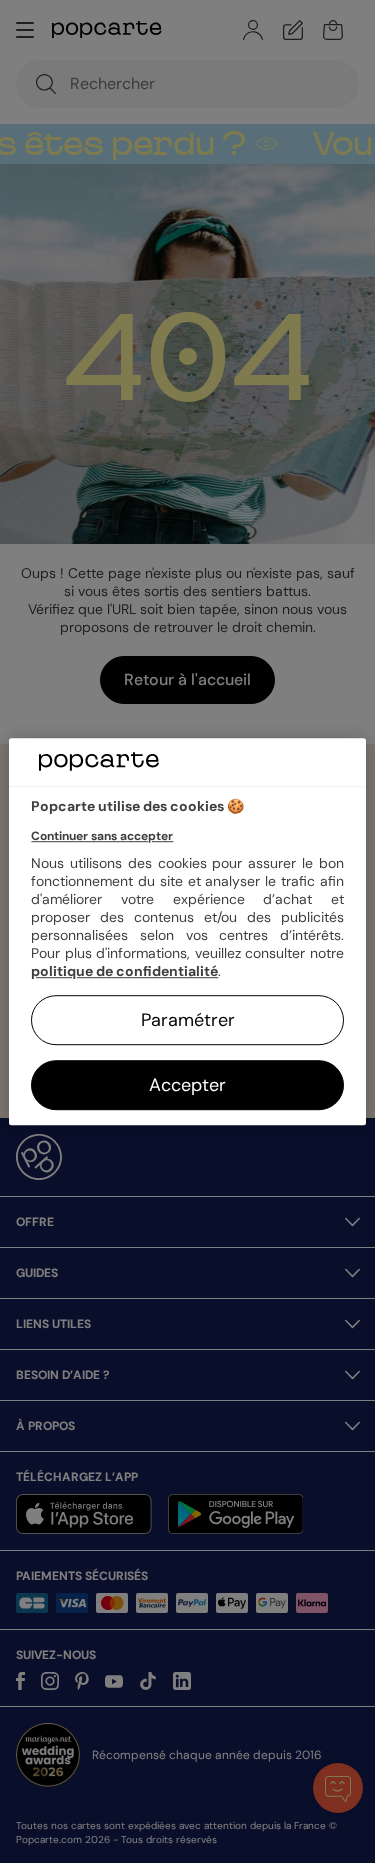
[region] (187, 932)
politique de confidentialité (124, 971)
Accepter (187, 1085)
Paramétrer (188, 1020)
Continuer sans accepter (102, 836)
